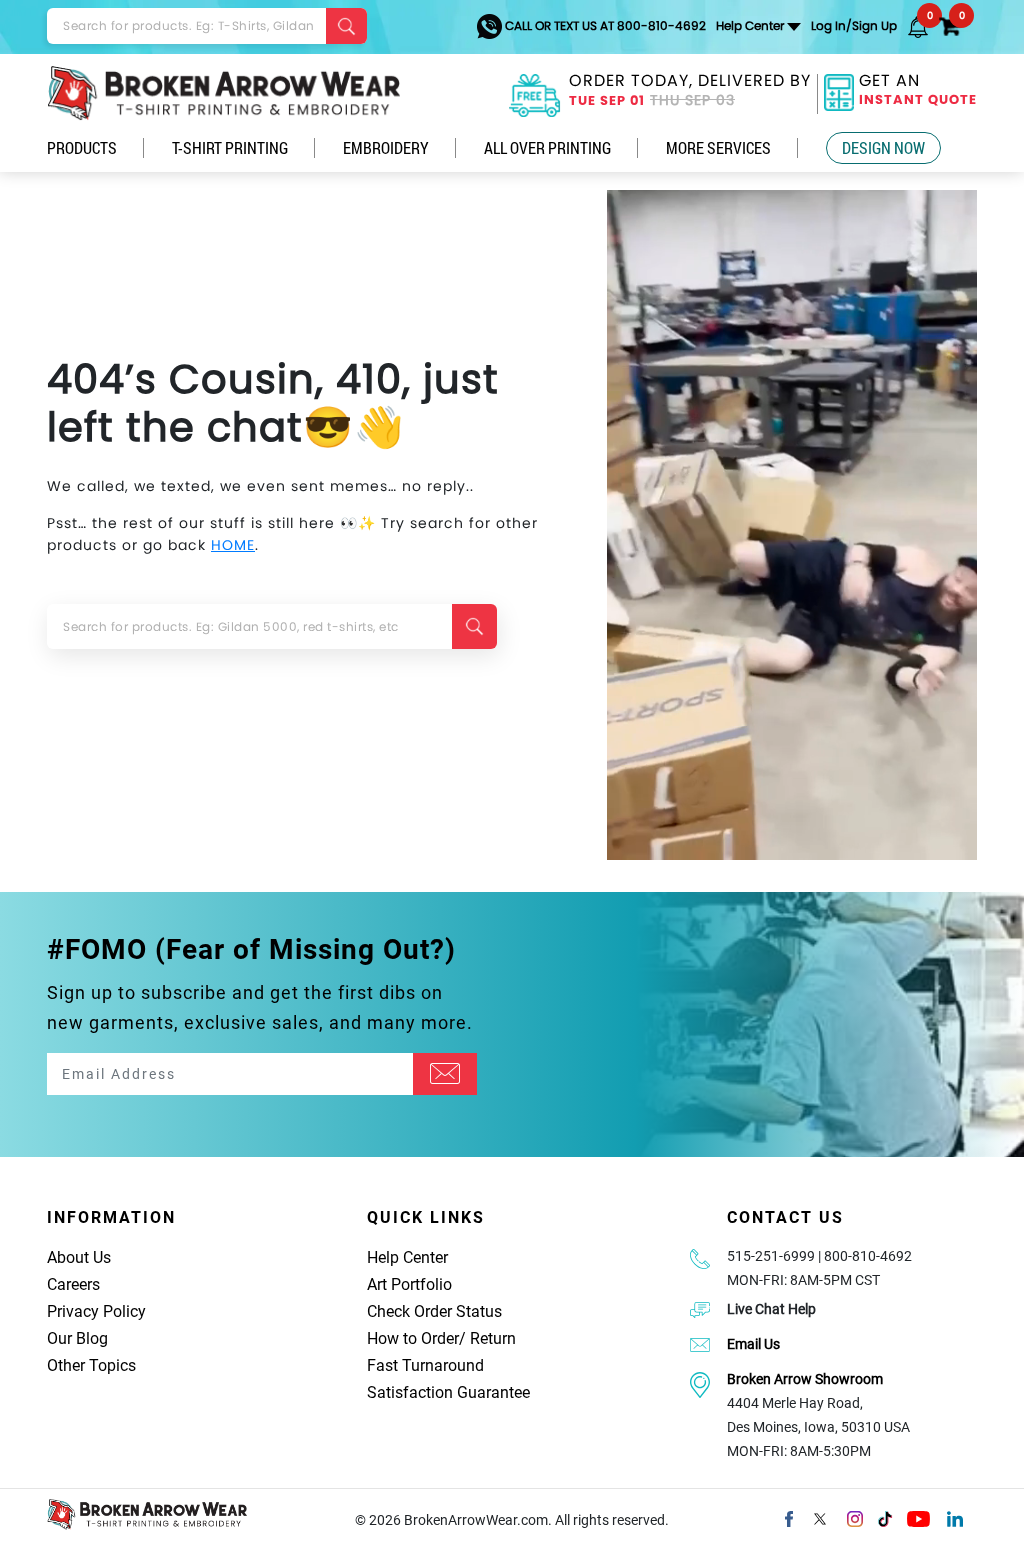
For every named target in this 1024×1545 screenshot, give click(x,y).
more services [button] (718, 147)
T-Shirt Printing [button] (230, 147)
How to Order (413, 1338)
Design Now (883, 147)
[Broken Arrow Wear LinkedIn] (955, 1517)
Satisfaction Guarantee (448, 1392)
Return (493, 1338)
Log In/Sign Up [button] (854, 25)
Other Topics (91, 1365)
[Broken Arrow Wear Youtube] (918, 1517)
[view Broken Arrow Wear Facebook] (789, 1517)
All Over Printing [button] (547, 147)
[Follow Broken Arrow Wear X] (820, 1517)
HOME (233, 545)
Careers (73, 1284)
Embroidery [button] (386, 147)
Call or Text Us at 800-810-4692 (604, 25)
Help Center (407, 1257)
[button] (918, 26)
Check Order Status (434, 1311)
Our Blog (77, 1338)
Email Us (753, 1344)
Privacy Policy (96, 1311)
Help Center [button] (750, 25)
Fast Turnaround (425, 1365)
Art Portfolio (409, 1284)
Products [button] (82, 147)
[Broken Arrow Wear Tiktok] (885, 1517)
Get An (918, 91)
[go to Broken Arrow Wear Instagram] (855, 1517)
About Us (79, 1257)
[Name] (445, 1074)
